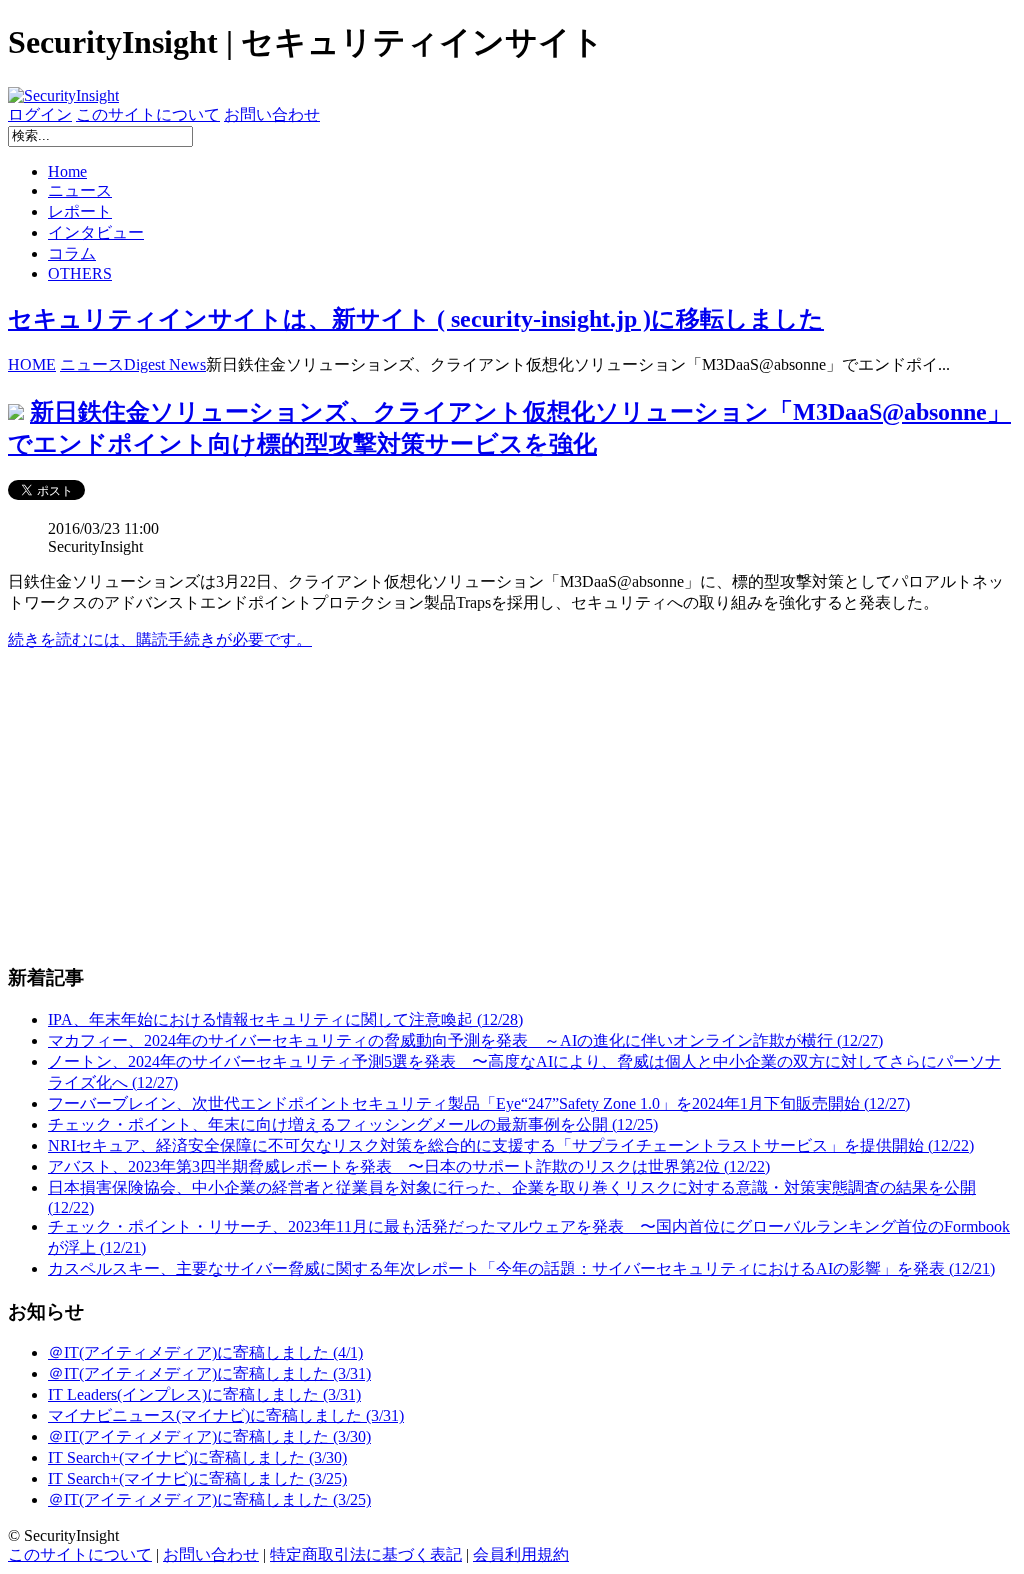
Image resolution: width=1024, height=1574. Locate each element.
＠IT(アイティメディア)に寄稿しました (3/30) (209, 1436)
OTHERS (80, 273)
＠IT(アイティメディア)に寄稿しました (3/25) (209, 1499)
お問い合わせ (272, 114)
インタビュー (96, 232)
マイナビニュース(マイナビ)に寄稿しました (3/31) (226, 1415)
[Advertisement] (512, 807)
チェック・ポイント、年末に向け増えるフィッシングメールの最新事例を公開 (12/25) (353, 1124)
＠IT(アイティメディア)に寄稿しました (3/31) (209, 1373)
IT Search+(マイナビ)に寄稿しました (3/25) (197, 1478)
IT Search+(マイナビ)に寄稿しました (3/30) (197, 1457)
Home (67, 171)
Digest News (165, 364)
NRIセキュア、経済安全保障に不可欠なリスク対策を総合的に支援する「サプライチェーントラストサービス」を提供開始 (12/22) (511, 1145)
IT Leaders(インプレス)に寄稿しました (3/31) (204, 1394)
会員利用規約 (521, 1554)
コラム (72, 253)
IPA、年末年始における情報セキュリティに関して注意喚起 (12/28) (285, 1019)
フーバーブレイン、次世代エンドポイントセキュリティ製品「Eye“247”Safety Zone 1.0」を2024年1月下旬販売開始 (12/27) (479, 1103)
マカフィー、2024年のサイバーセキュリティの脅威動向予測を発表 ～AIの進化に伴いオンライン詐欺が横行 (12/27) (465, 1040)
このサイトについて (148, 114)
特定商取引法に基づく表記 (366, 1554)
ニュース (80, 190)
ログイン (40, 114)
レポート (80, 211)
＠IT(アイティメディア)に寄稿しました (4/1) (205, 1352)
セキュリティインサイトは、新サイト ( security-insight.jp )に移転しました (416, 319)
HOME (32, 364)
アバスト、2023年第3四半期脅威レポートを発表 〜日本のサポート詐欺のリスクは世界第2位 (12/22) (409, 1166)
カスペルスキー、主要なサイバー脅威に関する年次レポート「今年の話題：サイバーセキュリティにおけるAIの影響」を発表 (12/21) (521, 1268)
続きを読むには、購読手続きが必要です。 (160, 639)
